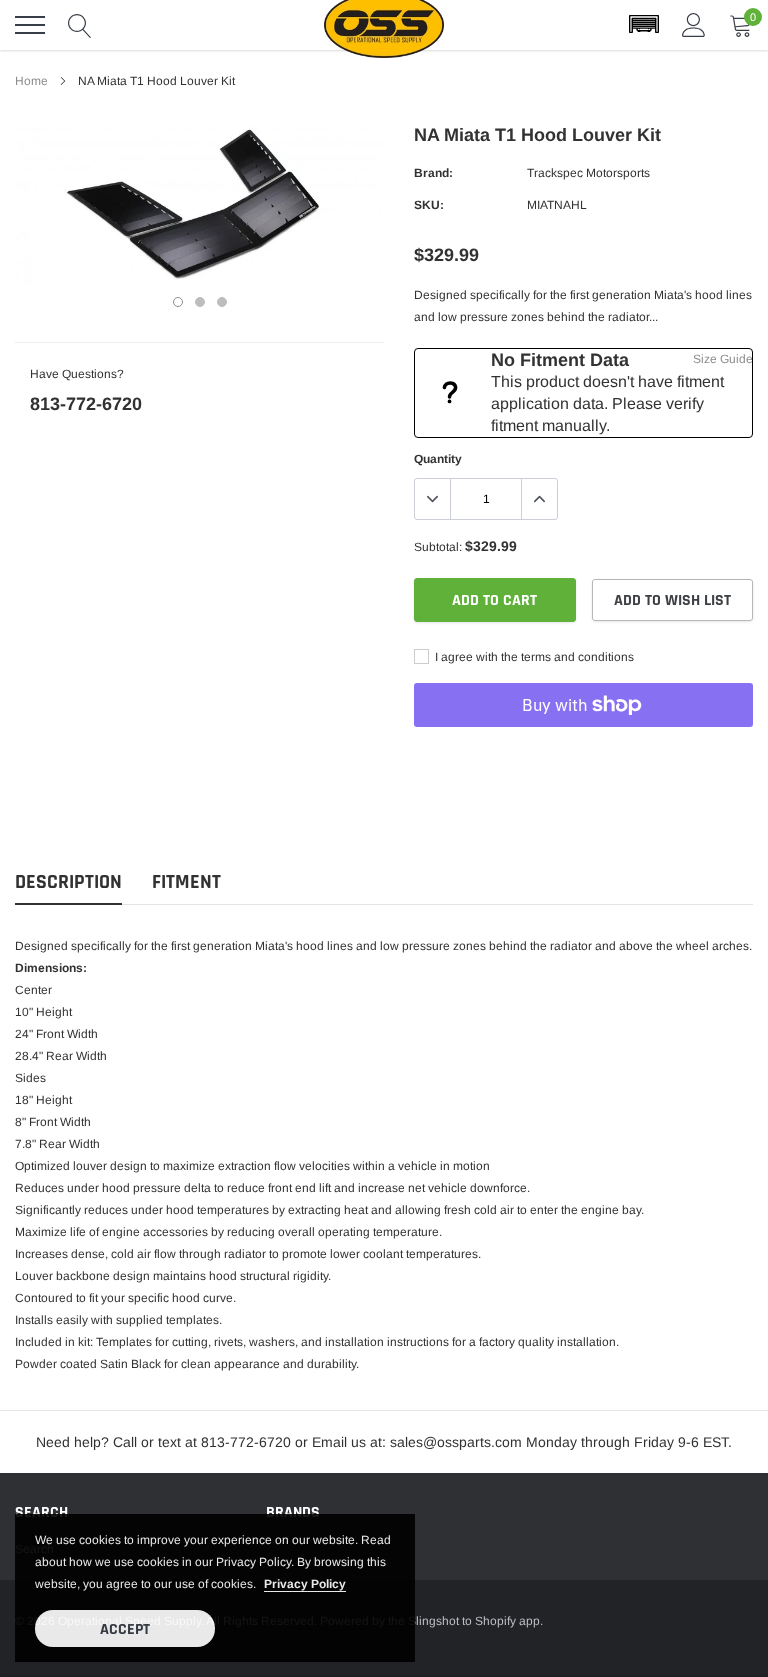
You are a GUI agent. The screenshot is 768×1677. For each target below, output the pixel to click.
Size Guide (723, 359)
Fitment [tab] (186, 882)
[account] (694, 25)
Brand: (433, 173)
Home (31, 81)
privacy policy (305, 1584)
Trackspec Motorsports (588, 173)
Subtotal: (438, 547)
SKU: (429, 205)
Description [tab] (68, 882)
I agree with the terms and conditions (533, 657)
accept (125, 1629)
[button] (644, 25)
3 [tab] (222, 302)
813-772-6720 (86, 404)
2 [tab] (200, 302)
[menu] (30, 25)
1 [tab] (178, 302)
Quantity (438, 459)
